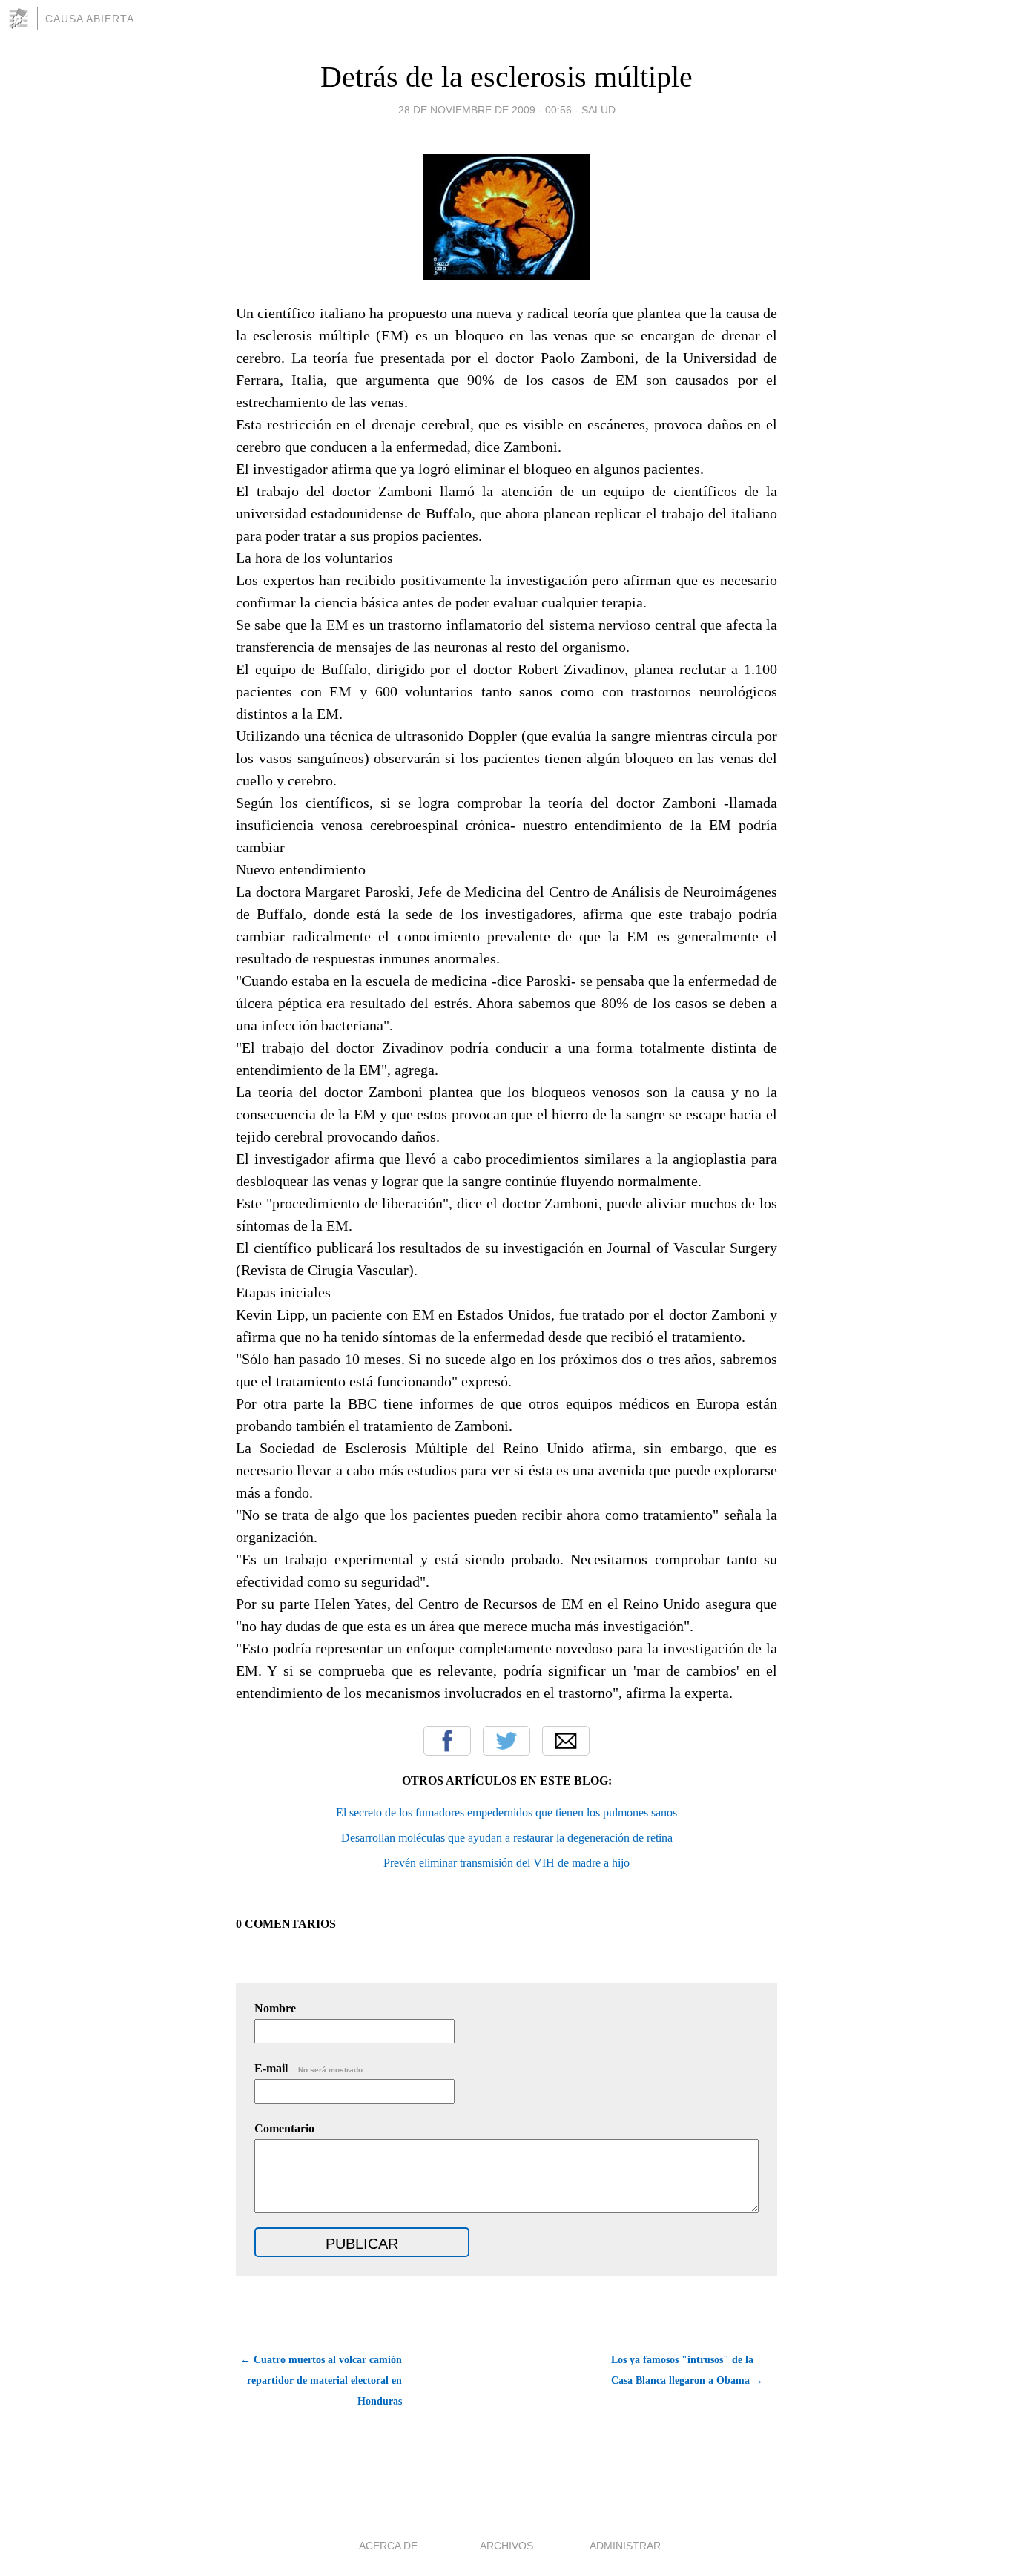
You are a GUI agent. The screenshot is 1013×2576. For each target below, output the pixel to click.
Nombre (275, 2008)
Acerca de (388, 2546)
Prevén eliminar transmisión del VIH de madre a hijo (506, 1863)
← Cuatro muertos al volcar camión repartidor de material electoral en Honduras (321, 2381)
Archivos (506, 2546)
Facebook (447, 1741)
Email (566, 1741)
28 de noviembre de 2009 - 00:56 (485, 110)
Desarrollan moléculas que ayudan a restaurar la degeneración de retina (507, 1838)
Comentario (284, 2128)
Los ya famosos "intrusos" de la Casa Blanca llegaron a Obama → (687, 2370)
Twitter (506, 1741)
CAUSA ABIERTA (90, 19)
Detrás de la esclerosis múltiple (506, 77)
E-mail (310, 2068)
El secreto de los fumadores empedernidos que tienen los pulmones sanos (506, 1812)
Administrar (625, 2546)
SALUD (598, 110)
